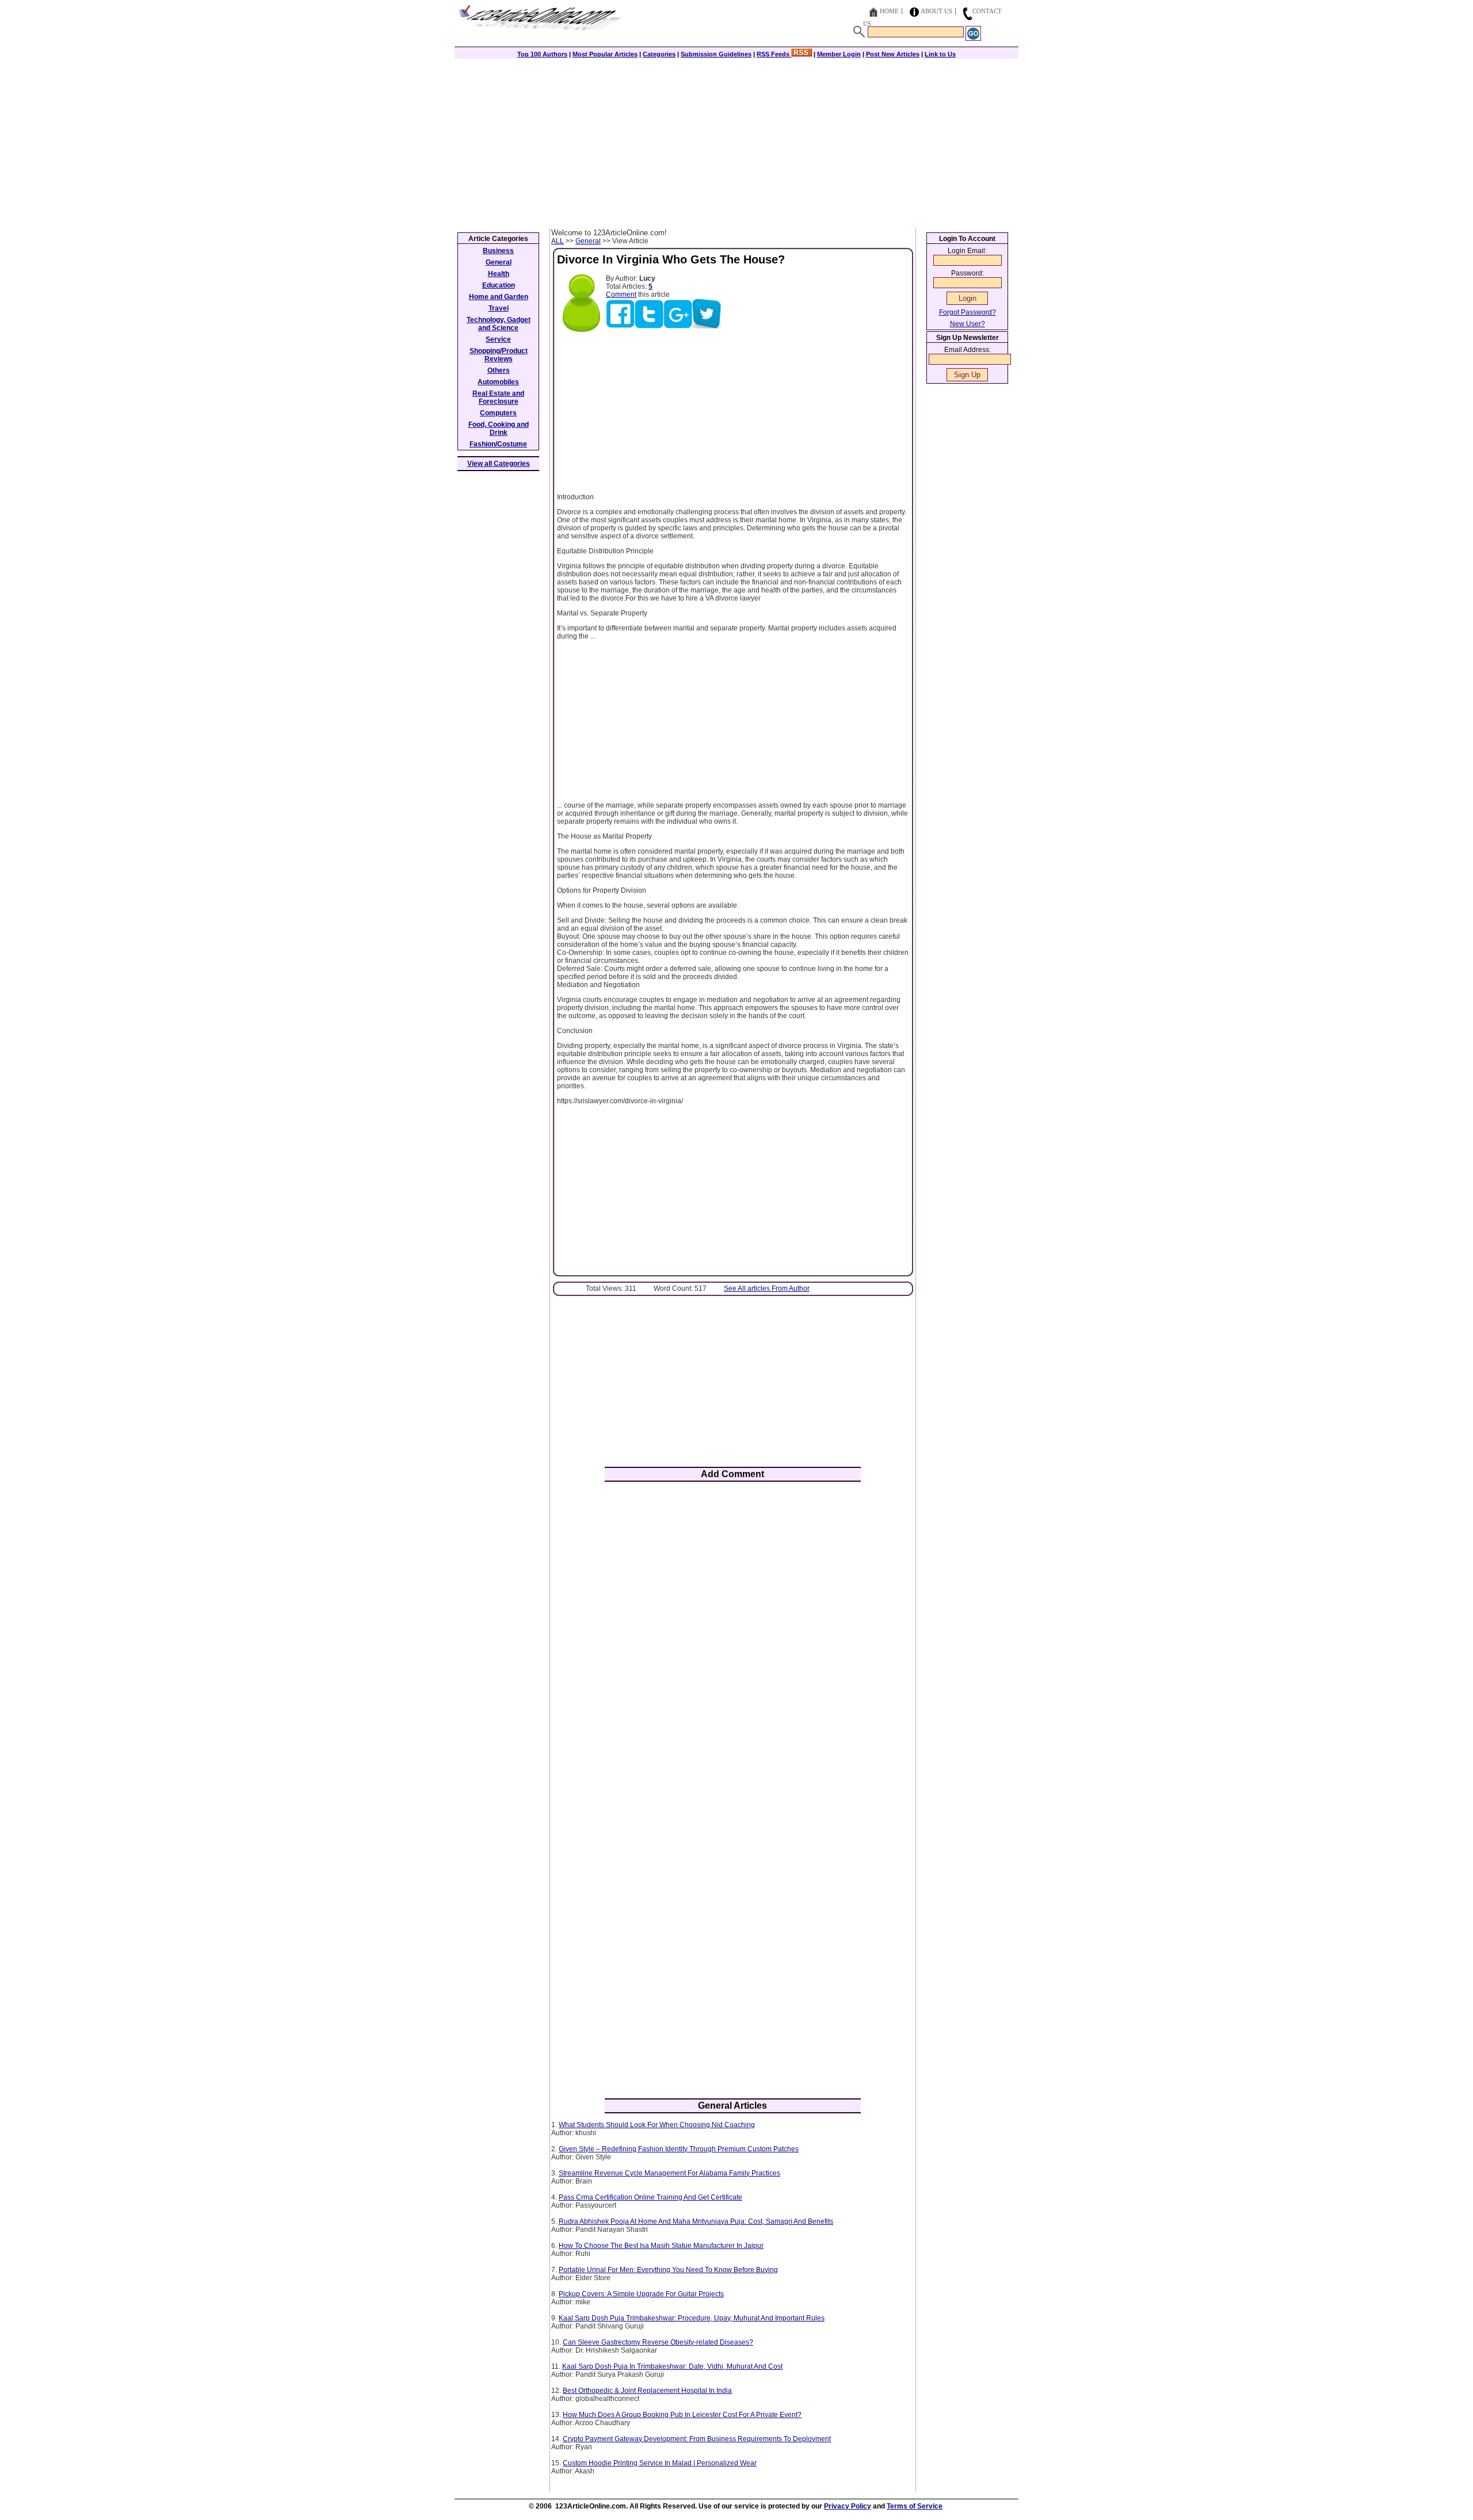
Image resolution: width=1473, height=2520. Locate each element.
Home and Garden (499, 297)
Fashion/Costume (498, 444)
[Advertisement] (736, 142)
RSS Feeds (774, 54)
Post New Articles (893, 54)
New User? (968, 324)
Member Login (839, 54)
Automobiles (498, 382)
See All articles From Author (767, 1288)
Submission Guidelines (716, 54)
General (588, 241)
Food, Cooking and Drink (499, 429)
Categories (659, 54)
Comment (621, 295)
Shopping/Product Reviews (499, 355)
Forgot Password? (968, 312)
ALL (558, 241)
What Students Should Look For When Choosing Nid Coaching (657, 2125)
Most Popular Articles (605, 54)
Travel (499, 308)
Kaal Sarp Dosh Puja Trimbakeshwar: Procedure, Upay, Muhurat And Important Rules (692, 2318)
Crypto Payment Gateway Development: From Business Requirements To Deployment (697, 2439)
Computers (498, 413)
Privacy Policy (848, 2506)
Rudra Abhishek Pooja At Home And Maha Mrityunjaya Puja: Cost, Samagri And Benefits (696, 2221)
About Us (936, 11)
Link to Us (940, 54)
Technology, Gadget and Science (499, 324)
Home (889, 11)
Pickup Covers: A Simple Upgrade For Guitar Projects (641, 2294)
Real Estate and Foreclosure (498, 397)
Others (499, 370)
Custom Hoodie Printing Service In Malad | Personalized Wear (660, 2463)
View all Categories (499, 464)
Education (499, 285)
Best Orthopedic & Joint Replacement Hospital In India (647, 2391)
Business (498, 251)
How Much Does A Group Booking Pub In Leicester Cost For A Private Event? (682, 2415)
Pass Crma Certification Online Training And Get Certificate (650, 2197)
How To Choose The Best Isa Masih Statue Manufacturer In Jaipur (661, 2246)
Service (498, 339)
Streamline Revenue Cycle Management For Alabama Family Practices (669, 2173)
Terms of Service (915, 2506)
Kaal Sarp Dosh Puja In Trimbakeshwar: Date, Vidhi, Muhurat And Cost (672, 2366)
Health (499, 274)
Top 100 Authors (542, 54)
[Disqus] (733, 1641)
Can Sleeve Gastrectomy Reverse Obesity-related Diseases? (658, 2342)
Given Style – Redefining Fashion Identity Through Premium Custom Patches (679, 2149)
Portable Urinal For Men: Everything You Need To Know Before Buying (668, 2270)
